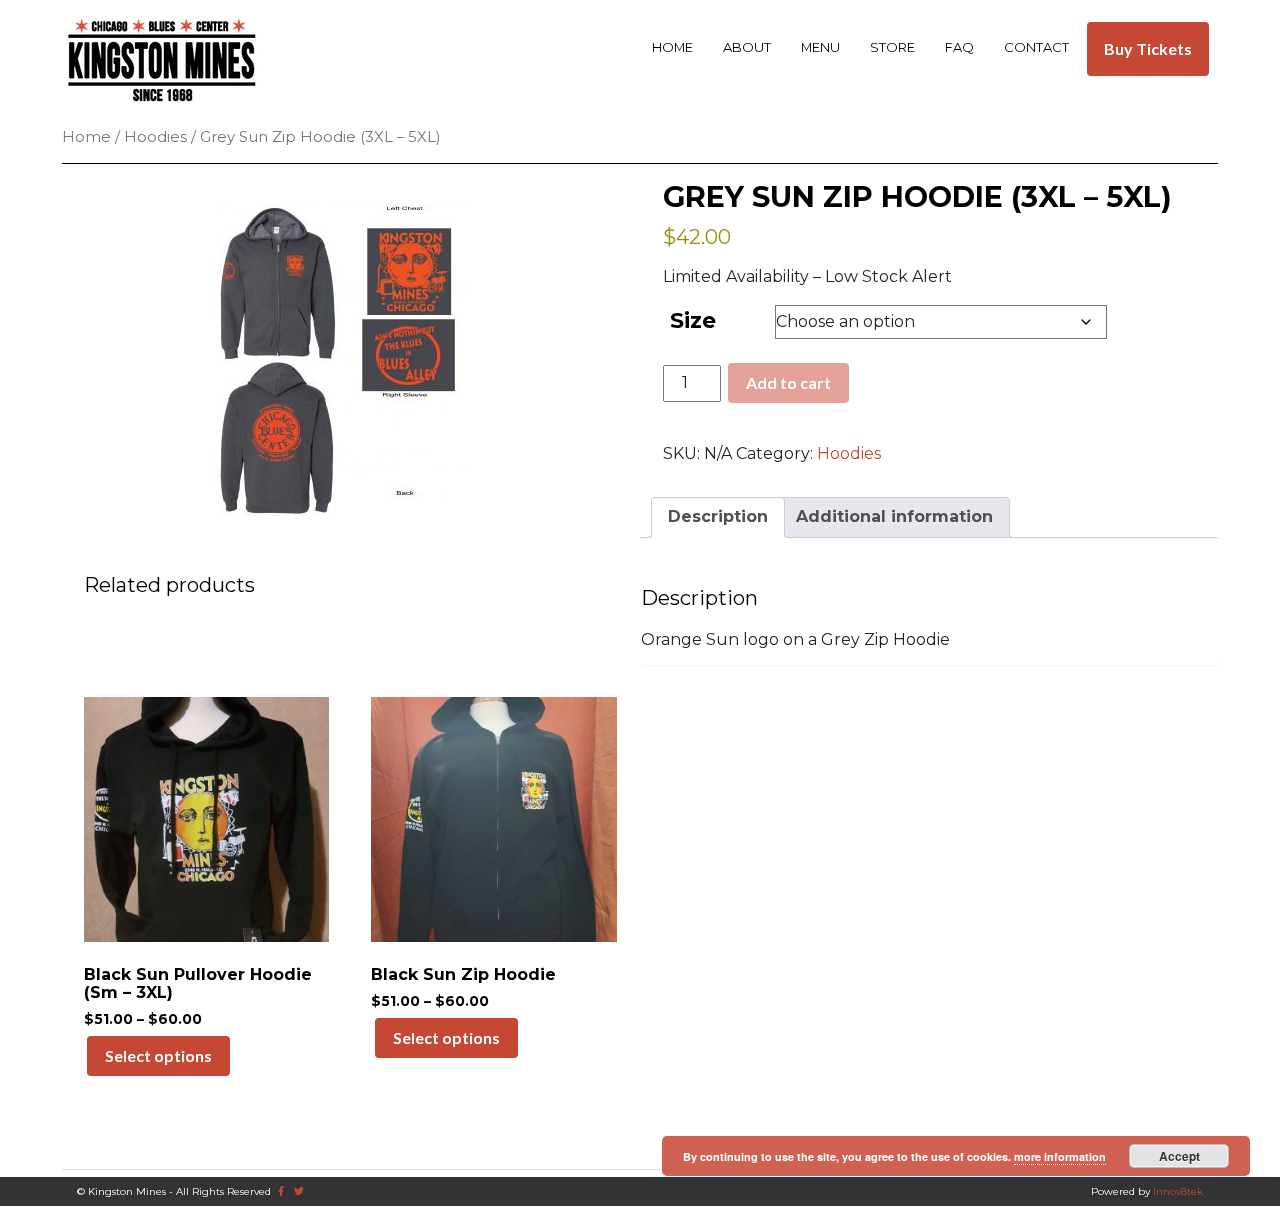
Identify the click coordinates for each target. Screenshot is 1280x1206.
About (747, 47)
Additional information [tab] (894, 516)
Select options (158, 1055)
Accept (1179, 1156)
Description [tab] (718, 516)
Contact (1036, 47)
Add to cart (788, 382)
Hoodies (155, 137)
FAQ (959, 47)
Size (693, 320)
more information (1060, 1156)
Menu (820, 47)
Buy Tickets (1148, 48)
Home (672, 47)
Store (892, 47)
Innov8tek (1178, 1191)
